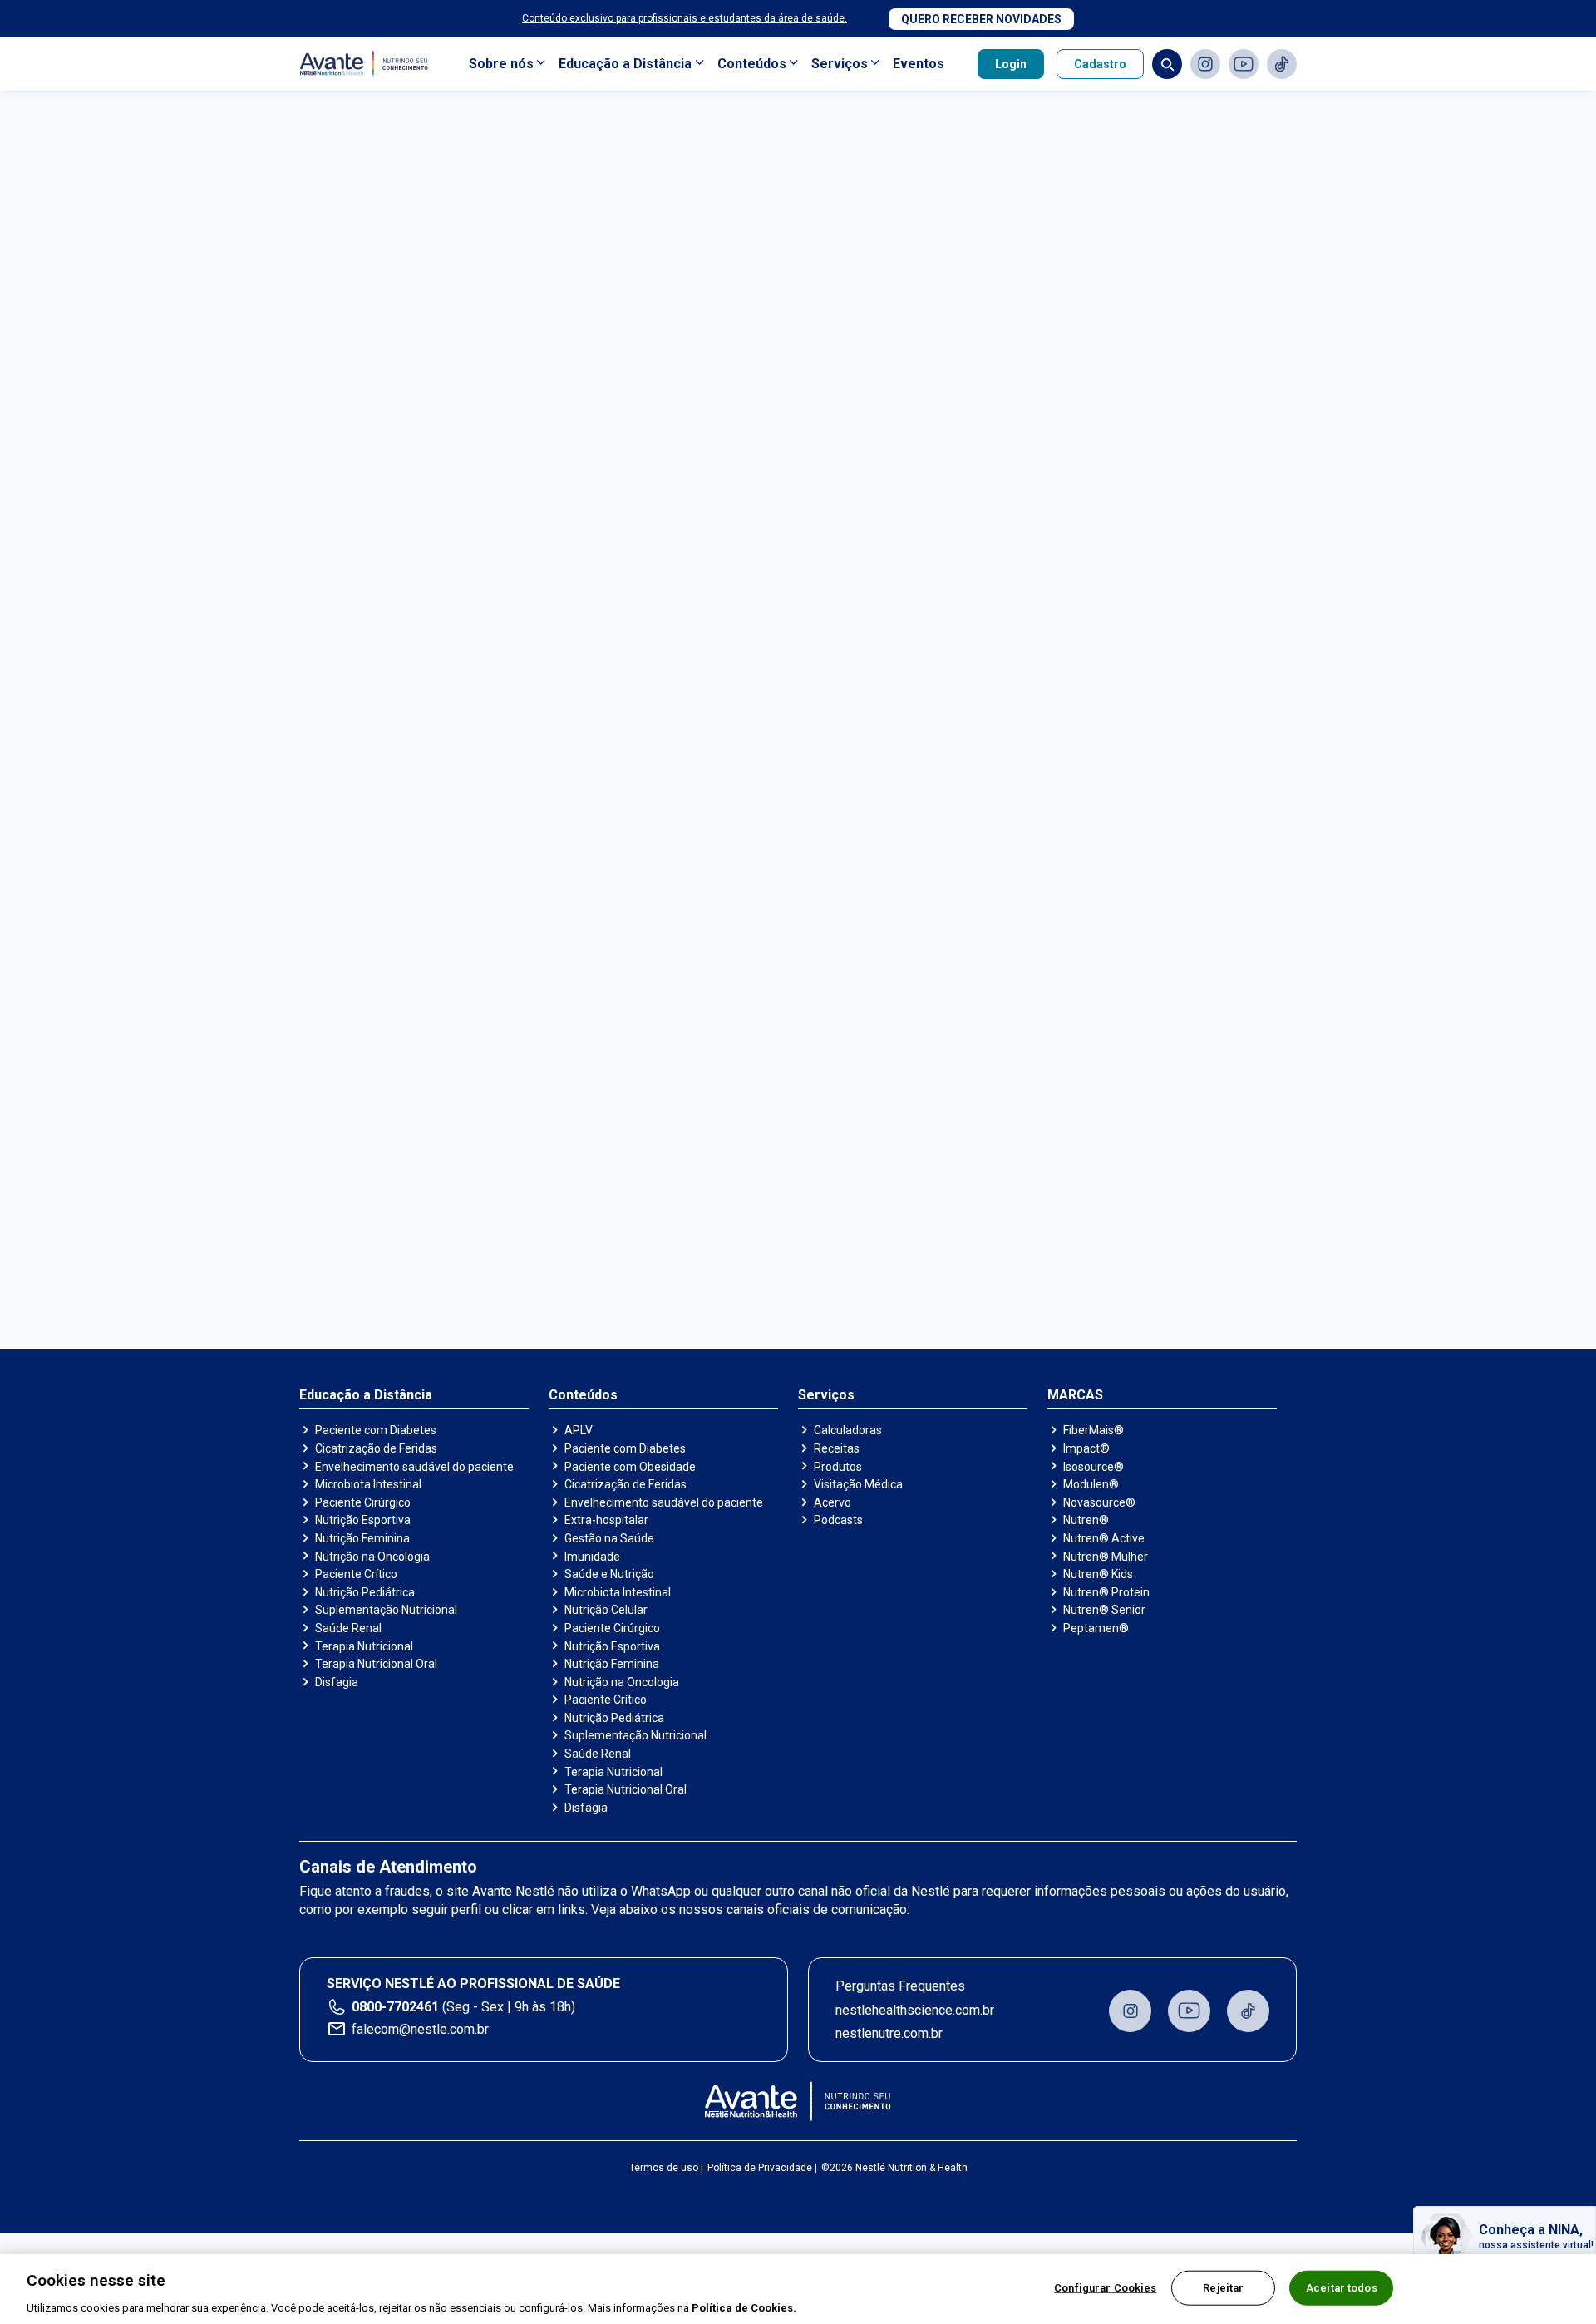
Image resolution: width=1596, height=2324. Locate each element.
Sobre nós (501, 64)
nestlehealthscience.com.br (915, 2010)
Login (1011, 64)
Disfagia (337, 1682)
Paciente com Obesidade (630, 1467)
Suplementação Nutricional (386, 1610)
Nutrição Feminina (362, 1538)
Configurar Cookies (1105, 2287)
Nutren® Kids (1098, 1574)
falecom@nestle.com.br (420, 2029)
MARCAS (1075, 1395)
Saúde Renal (348, 1628)
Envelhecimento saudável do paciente (414, 1467)
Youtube (1244, 64)
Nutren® (1086, 1520)
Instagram (1205, 64)
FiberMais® (1094, 1430)
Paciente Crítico (356, 1574)
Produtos (838, 1467)
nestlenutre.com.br (889, 2033)
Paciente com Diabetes (376, 1430)
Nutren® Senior (1104, 1610)
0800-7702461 (395, 2007)
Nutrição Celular (606, 1610)
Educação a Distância (625, 64)
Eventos (919, 64)
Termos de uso (664, 2168)
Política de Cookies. (744, 2307)
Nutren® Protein (1106, 1592)
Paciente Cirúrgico (363, 1502)
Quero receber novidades (981, 19)
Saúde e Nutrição (609, 1574)
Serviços (840, 64)
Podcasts (838, 1520)
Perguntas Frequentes (900, 1986)
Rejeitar (1223, 2287)
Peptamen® (1096, 1628)
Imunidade (592, 1557)
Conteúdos (752, 64)
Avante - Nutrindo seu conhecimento (367, 64)
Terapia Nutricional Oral (376, 1664)
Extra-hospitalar (606, 1520)
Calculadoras (848, 1430)
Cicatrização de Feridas (376, 1448)
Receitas (837, 1448)
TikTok (1282, 64)
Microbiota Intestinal (368, 1484)
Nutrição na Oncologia (372, 1557)
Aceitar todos (1342, 2287)
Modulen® (1091, 1484)
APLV (579, 1430)
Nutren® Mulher (1106, 1557)
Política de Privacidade (760, 2168)
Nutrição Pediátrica (365, 1592)
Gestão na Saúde (609, 1538)
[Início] (798, 2101)
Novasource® (1099, 1502)
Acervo (832, 1502)
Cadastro (1100, 64)
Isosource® (1094, 1467)
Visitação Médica (858, 1484)
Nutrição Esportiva (363, 1520)
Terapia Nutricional (364, 1646)
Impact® (1086, 1448)
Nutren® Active (1104, 1538)
